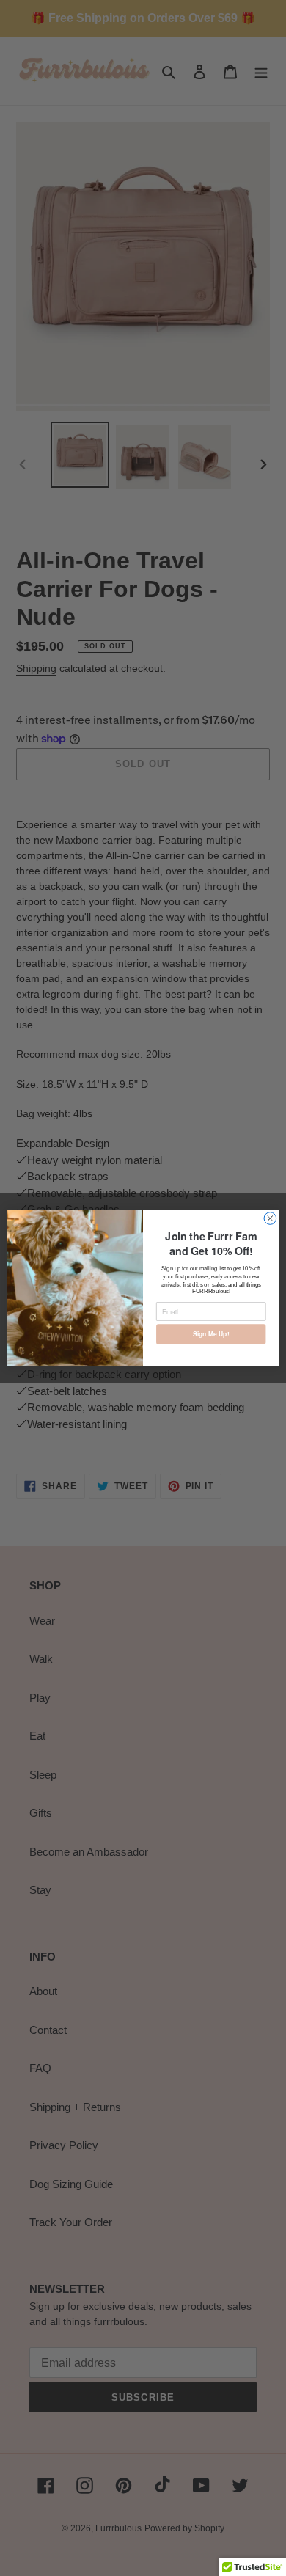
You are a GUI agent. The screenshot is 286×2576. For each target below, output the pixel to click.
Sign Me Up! (211, 1334)
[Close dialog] (270, 1219)
